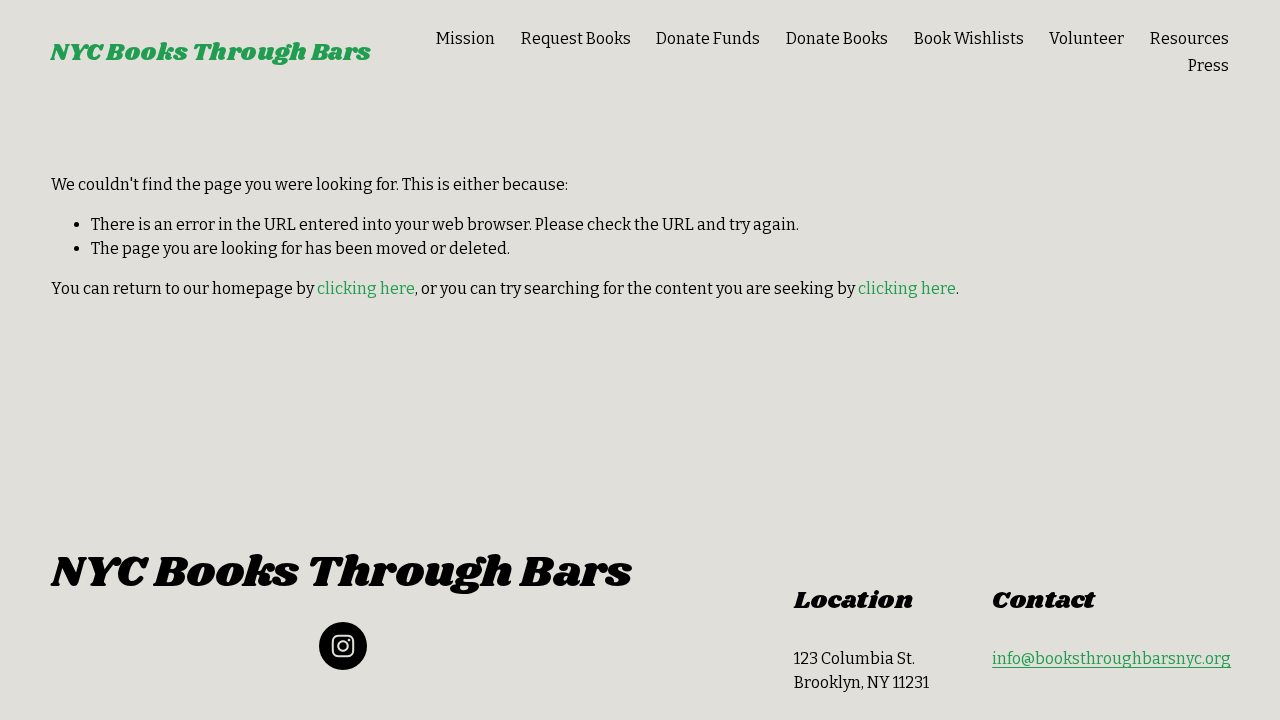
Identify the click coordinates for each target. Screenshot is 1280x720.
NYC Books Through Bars (211, 53)
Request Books (576, 38)
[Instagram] (343, 646)
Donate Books (837, 38)
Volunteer (1086, 38)
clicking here (366, 288)
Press (1208, 65)
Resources (1189, 38)
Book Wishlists (969, 38)
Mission (465, 38)
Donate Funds (708, 38)
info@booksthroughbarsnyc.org (1111, 658)
